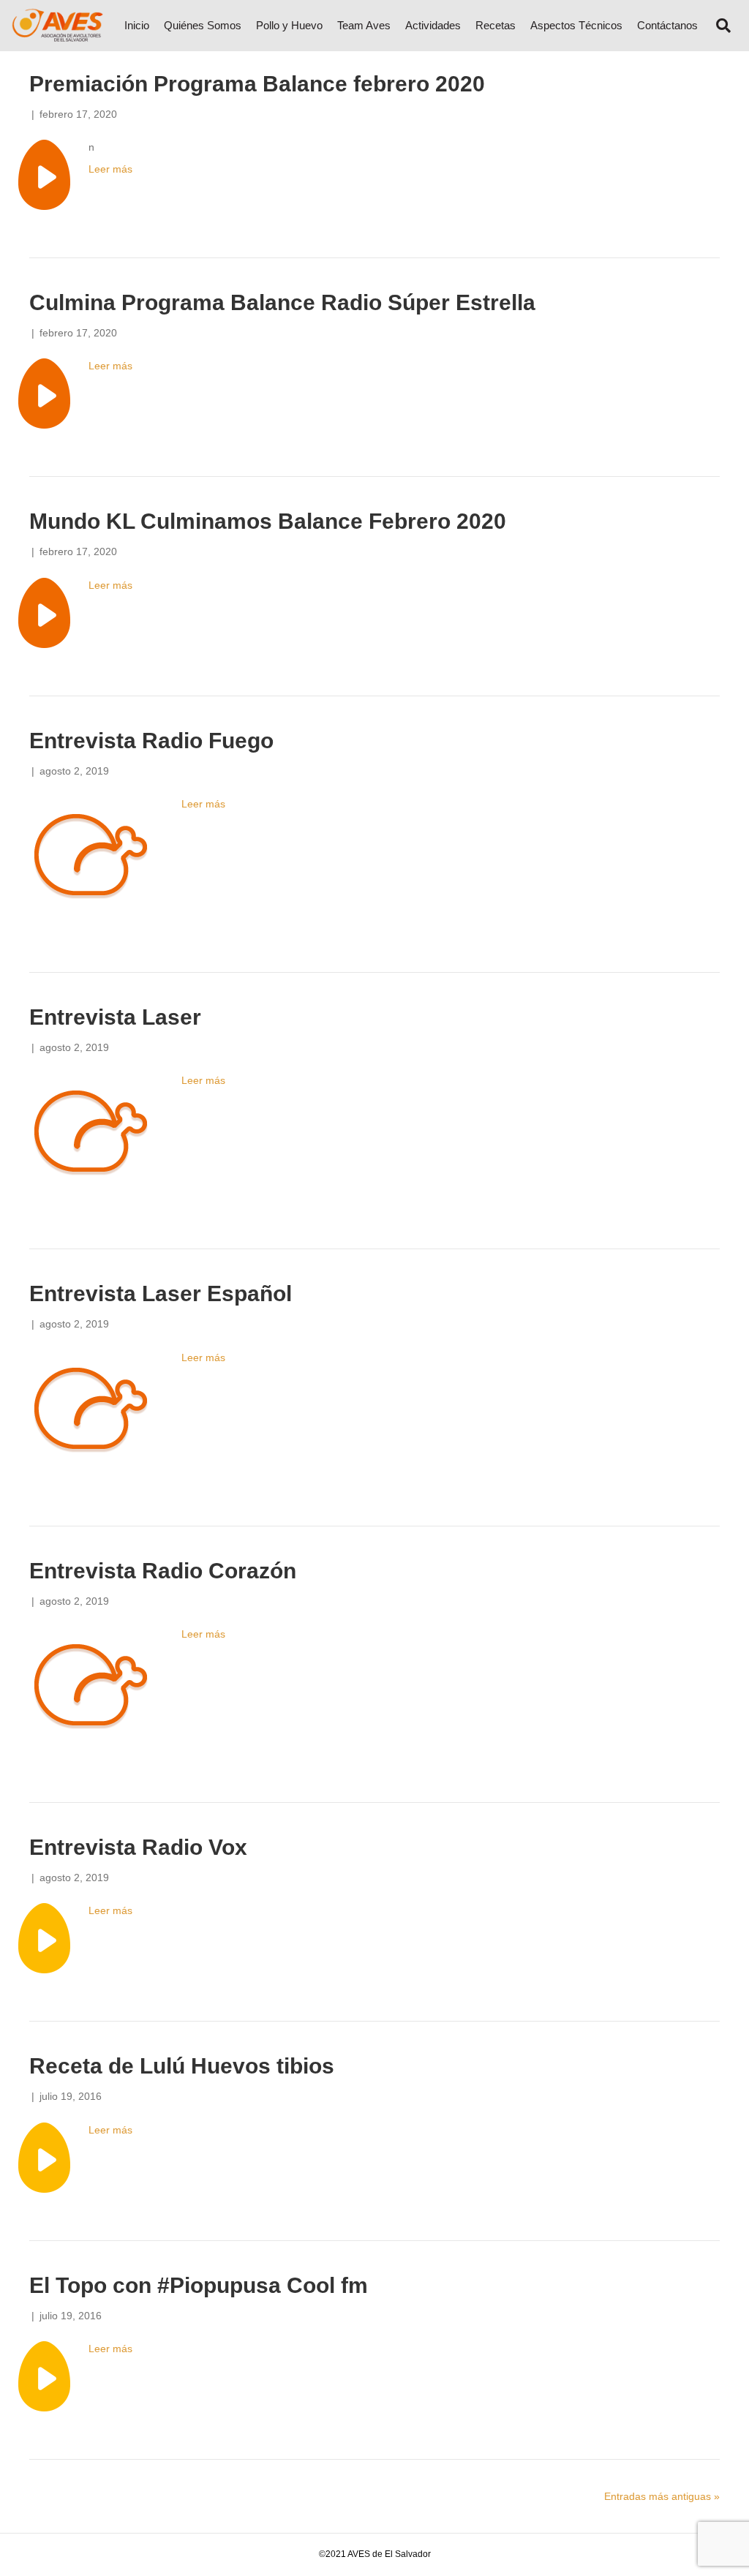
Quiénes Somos (203, 25)
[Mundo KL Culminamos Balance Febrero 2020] (44, 611)
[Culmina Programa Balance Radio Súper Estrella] (44, 393)
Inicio (137, 25)
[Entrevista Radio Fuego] (91, 859)
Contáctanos (667, 25)
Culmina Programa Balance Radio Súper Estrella (282, 302)
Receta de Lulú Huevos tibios (182, 2066)
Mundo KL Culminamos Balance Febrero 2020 (268, 521)
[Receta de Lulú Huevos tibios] (44, 2156)
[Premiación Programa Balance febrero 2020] (44, 174)
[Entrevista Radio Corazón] (91, 1690)
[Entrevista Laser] (91, 1137)
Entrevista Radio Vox (138, 1847)
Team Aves (364, 25)
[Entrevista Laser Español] (91, 1413)
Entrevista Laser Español (161, 1293)
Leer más (110, 169)
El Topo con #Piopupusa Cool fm (199, 2285)
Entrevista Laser (115, 1017)
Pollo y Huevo (289, 25)
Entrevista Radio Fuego (151, 741)
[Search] (718, 26)
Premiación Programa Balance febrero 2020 (257, 84)
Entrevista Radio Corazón (163, 1571)
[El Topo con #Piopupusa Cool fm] (44, 2376)
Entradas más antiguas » (662, 2496)
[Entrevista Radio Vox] (44, 1937)
